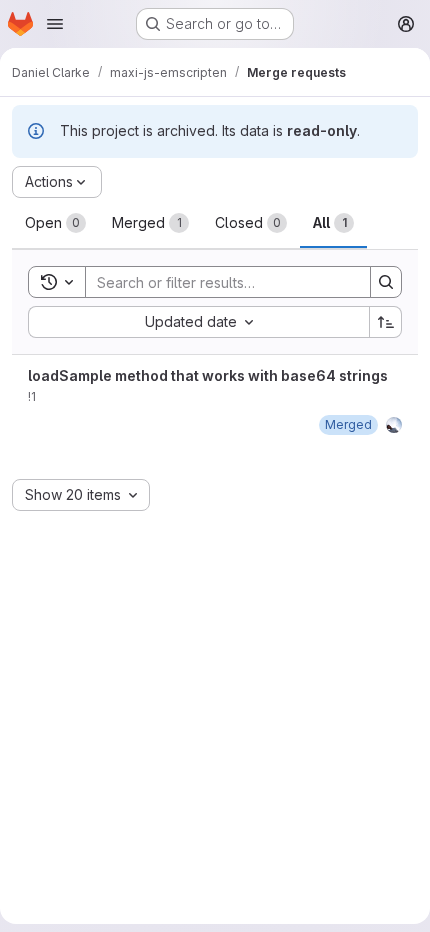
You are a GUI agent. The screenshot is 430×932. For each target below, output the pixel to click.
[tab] (55, 223)
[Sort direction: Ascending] (386, 322)
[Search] (386, 282)
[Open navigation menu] (55, 24)
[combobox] (198, 322)
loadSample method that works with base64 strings (208, 375)
